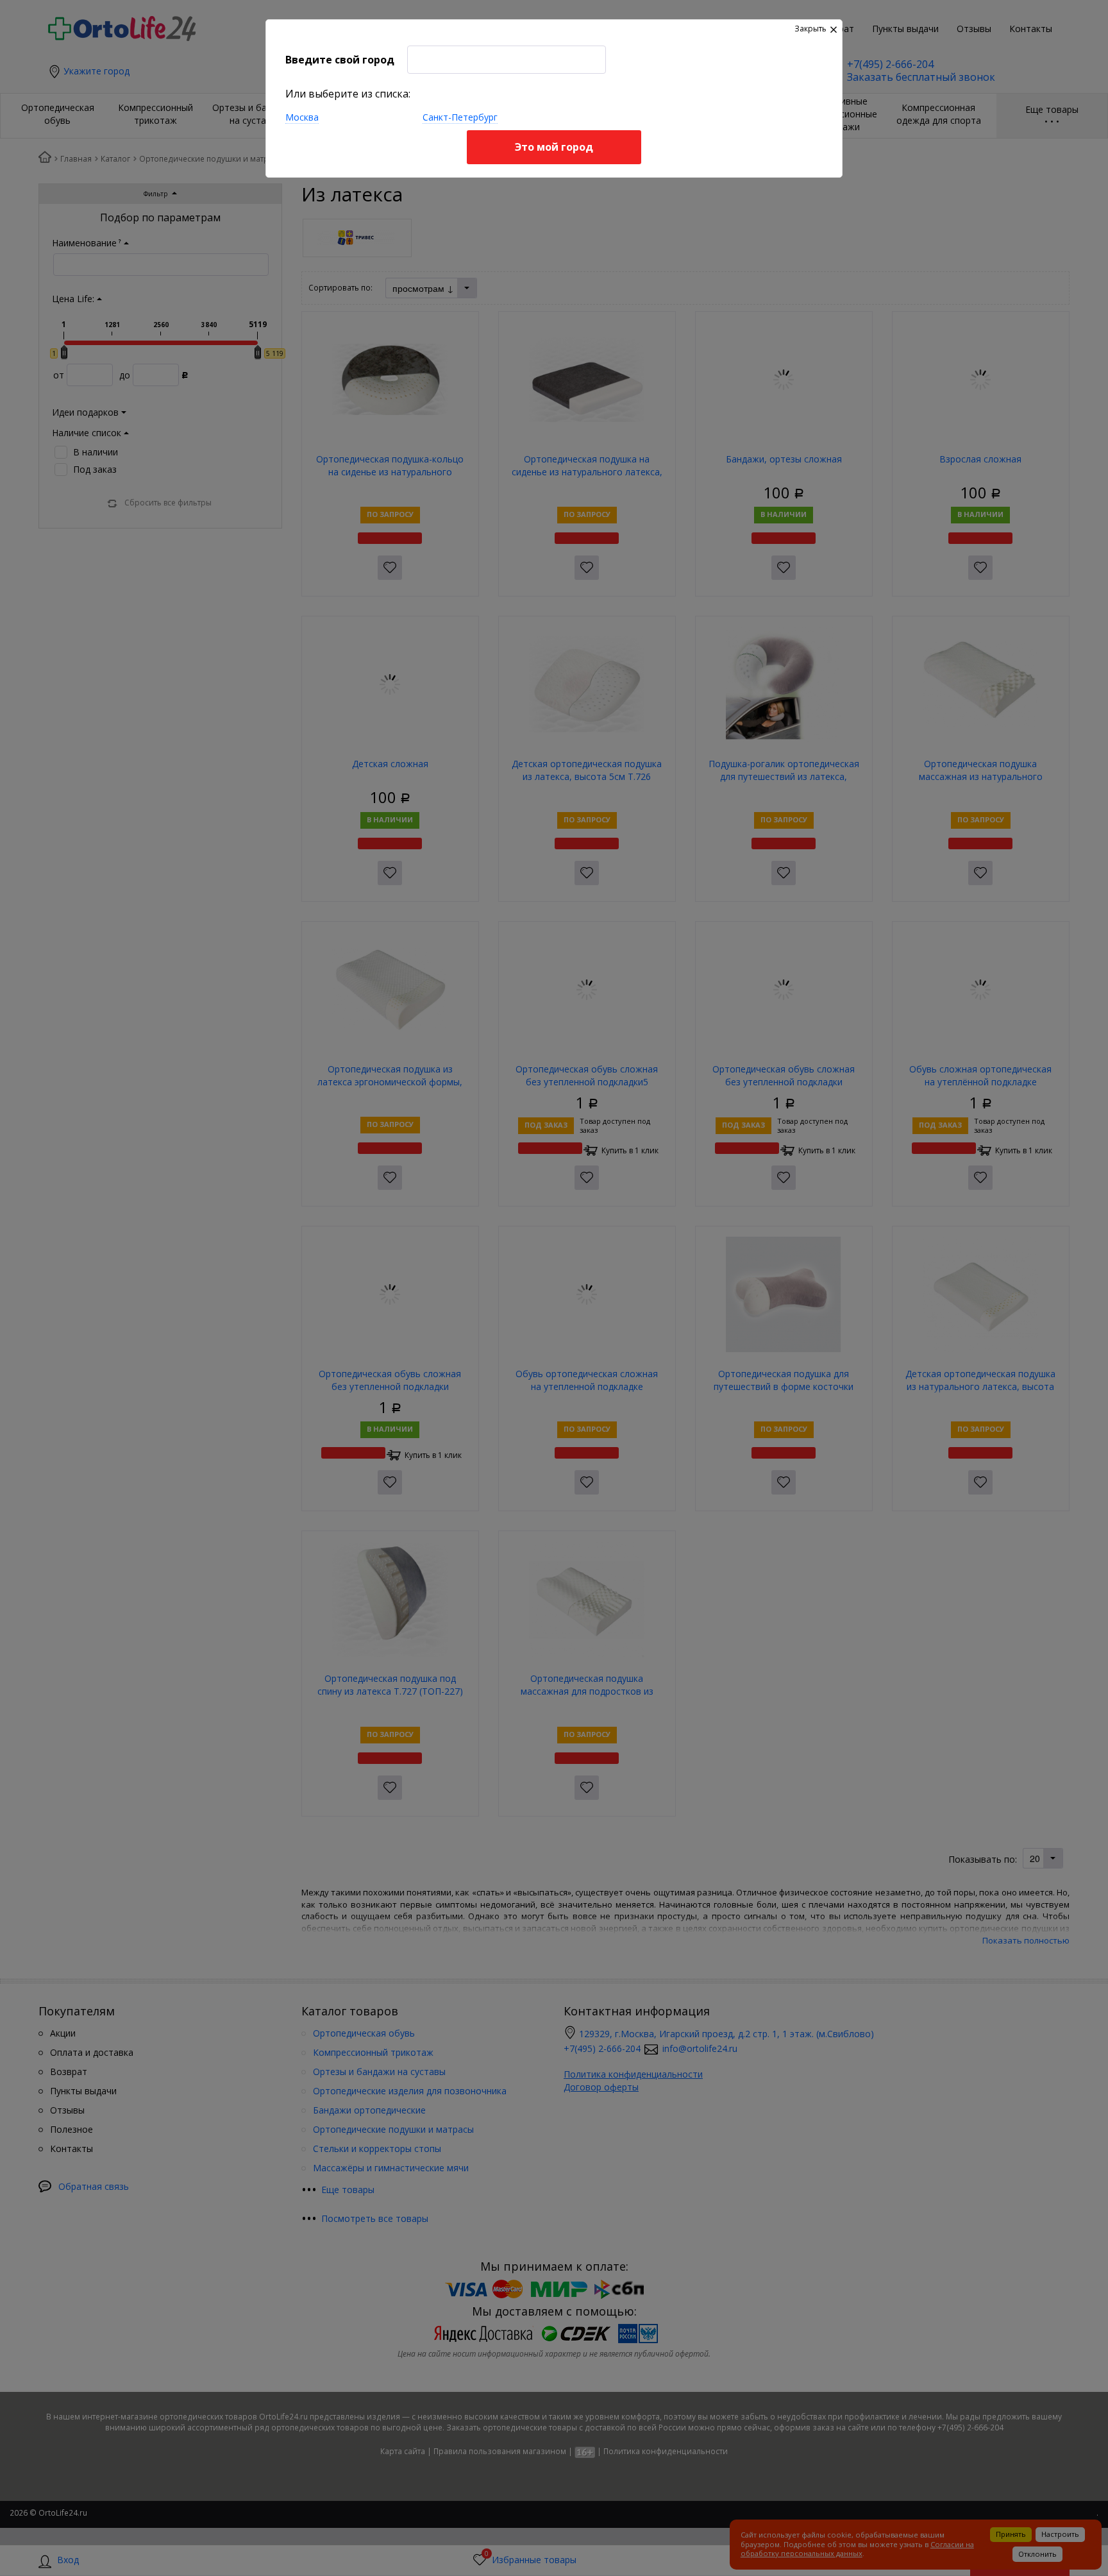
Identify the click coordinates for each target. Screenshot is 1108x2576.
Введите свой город (340, 60)
